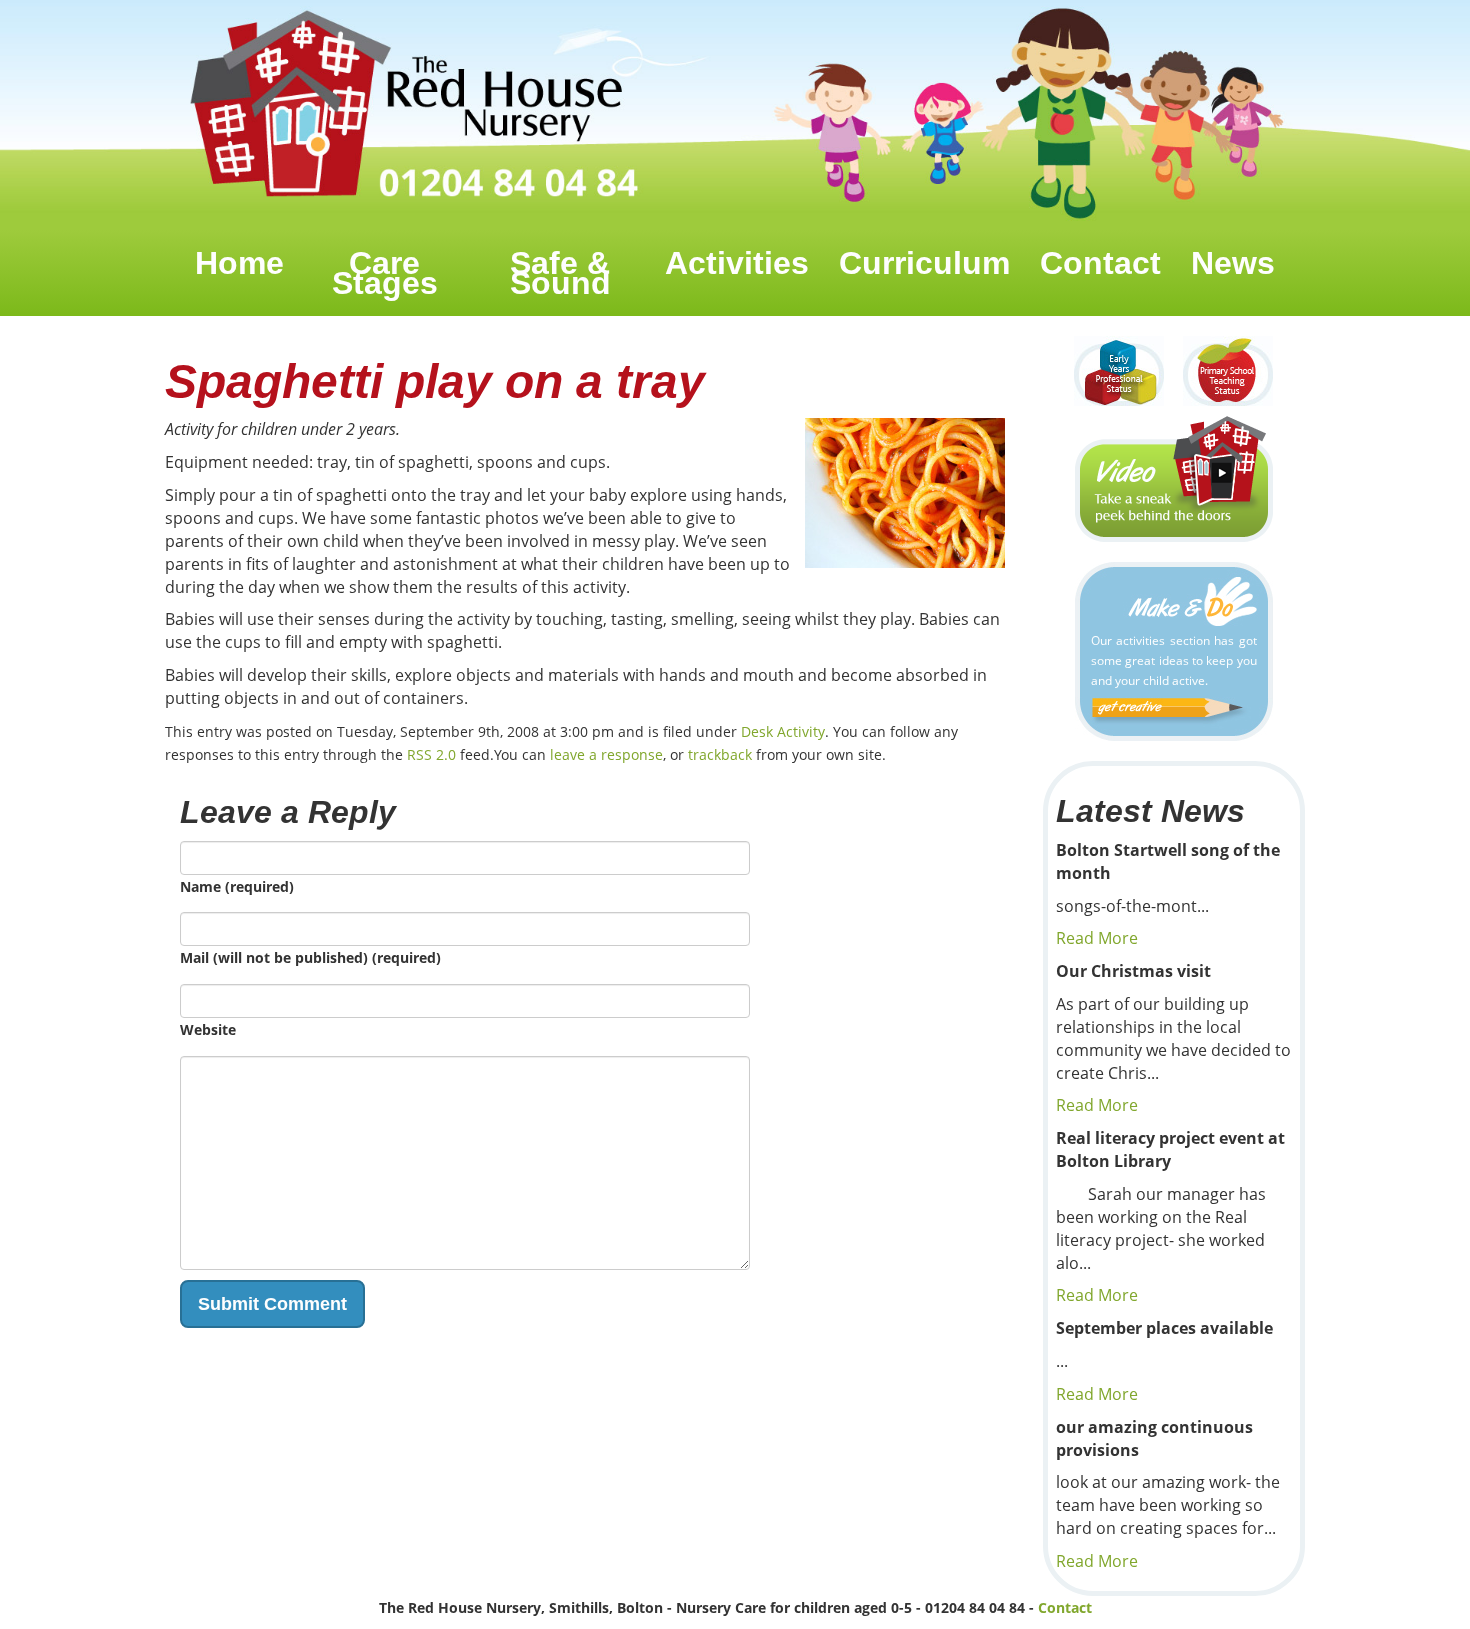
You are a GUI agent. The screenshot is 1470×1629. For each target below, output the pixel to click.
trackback (720, 754)
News (1233, 263)
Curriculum (924, 263)
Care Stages (385, 273)
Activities (737, 263)
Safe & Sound (560, 273)
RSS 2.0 (431, 754)
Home (239, 263)
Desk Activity (783, 731)
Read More (1097, 938)
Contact (1100, 263)
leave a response (606, 754)
